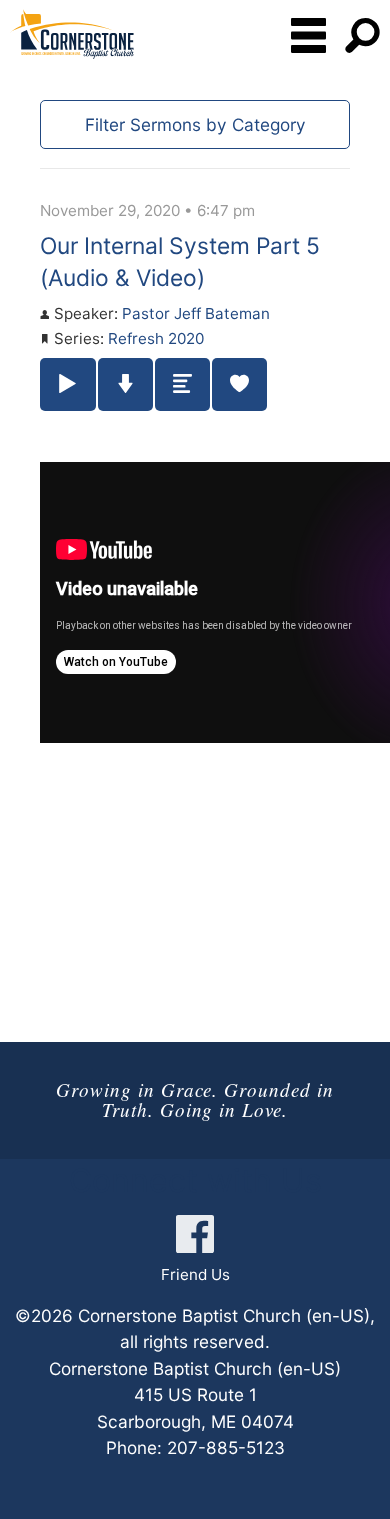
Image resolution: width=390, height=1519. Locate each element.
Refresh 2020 (156, 338)
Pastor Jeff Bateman (196, 313)
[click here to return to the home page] (72, 34)
